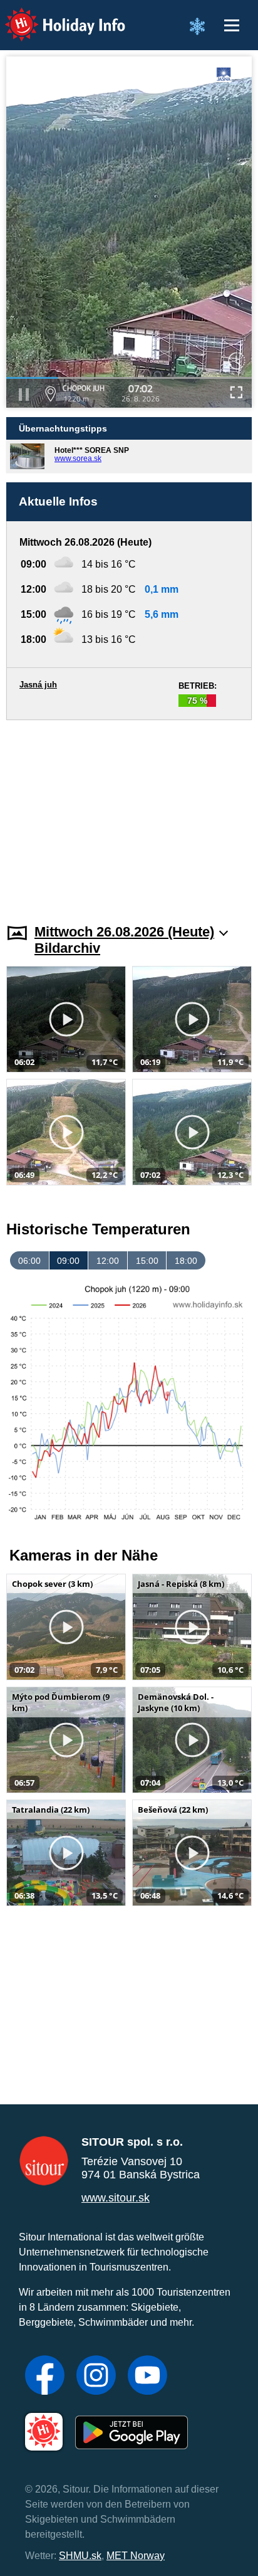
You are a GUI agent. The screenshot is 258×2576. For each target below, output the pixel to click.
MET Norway (136, 2556)
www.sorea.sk (78, 458)
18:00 (186, 1261)
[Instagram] (96, 2377)
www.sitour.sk (116, 2198)
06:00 (29, 1261)
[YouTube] (147, 2377)
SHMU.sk (80, 2556)
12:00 (108, 1261)
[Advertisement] (129, 814)
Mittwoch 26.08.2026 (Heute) (124, 932)
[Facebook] (45, 2377)
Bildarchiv (67, 948)
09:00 (68, 1261)
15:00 (147, 1261)
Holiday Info (54, 16)
